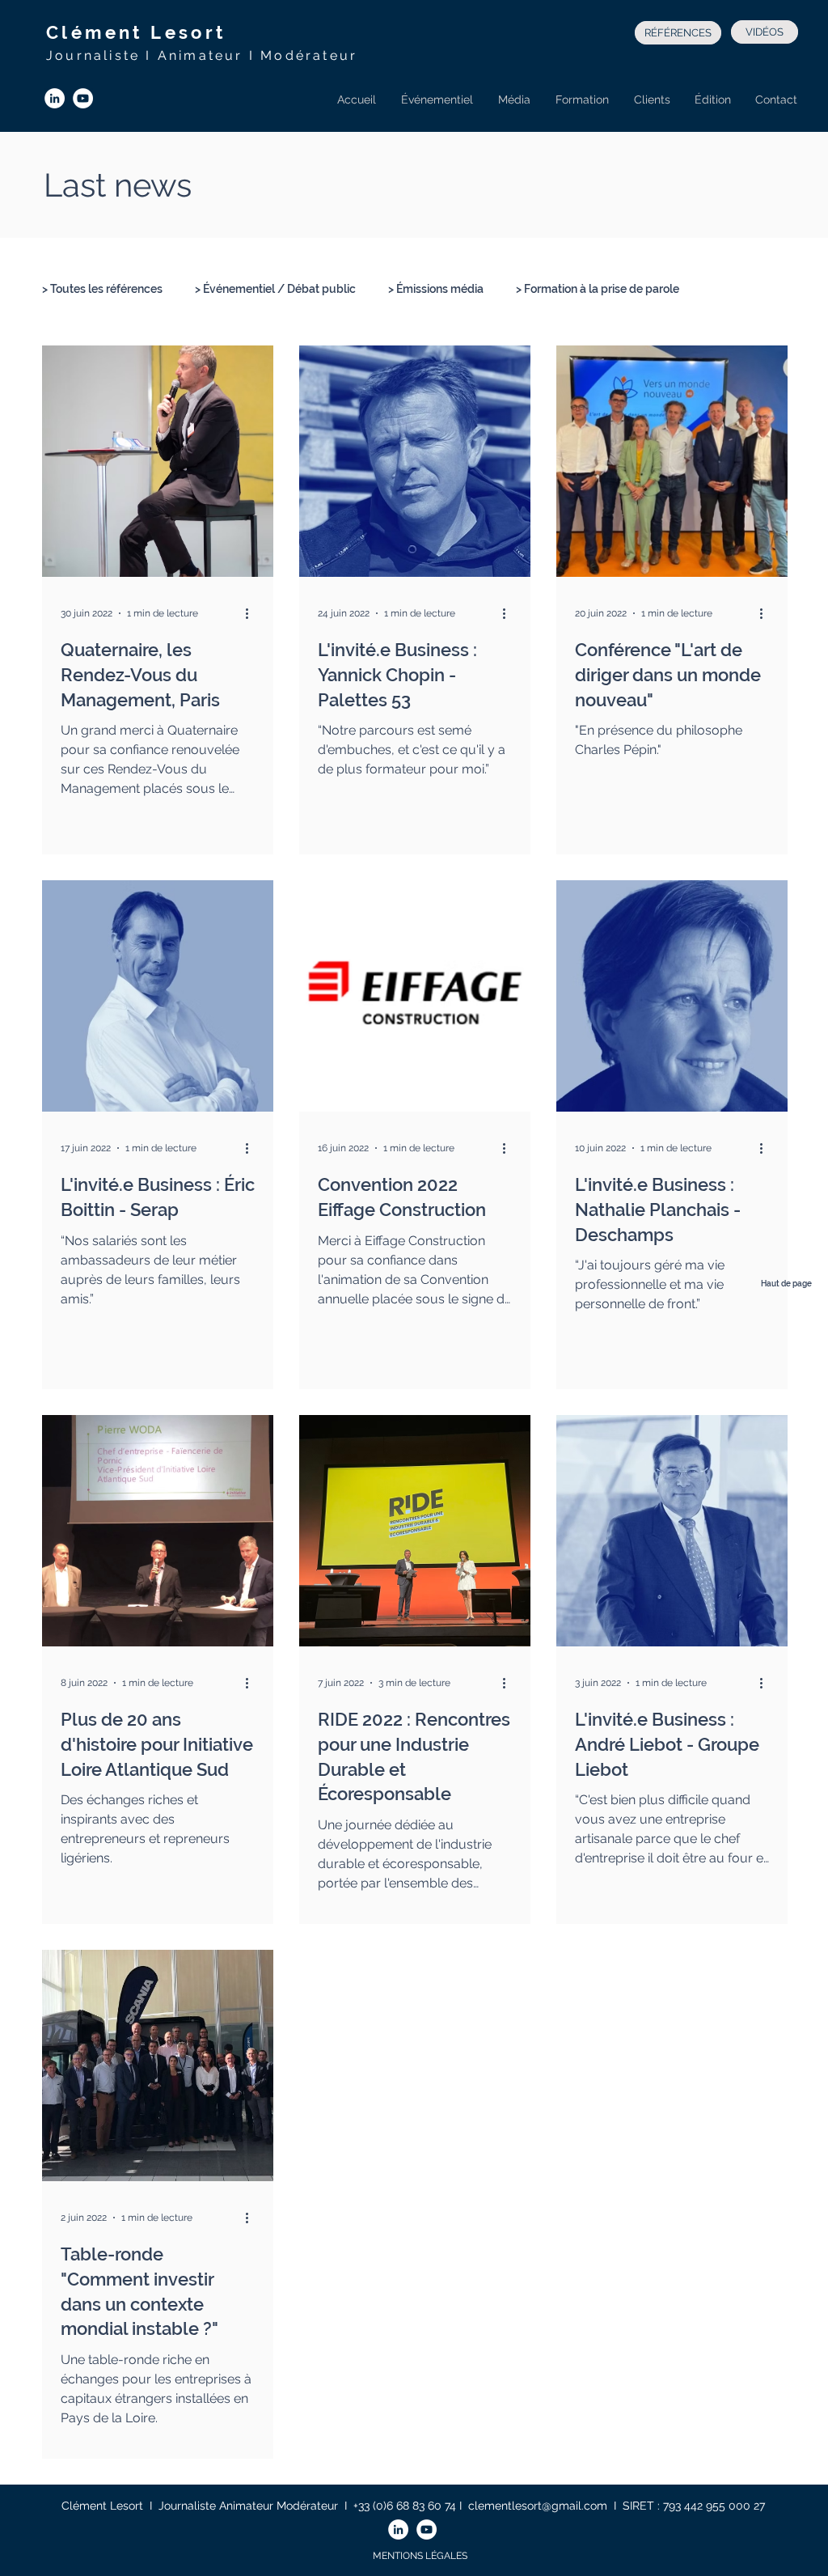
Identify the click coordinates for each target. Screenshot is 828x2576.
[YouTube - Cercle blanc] (83, 98)
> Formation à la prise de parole (598, 289)
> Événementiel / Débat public (275, 289)
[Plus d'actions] (252, 613)
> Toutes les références (102, 289)
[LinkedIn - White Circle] (55, 98)
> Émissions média (436, 289)
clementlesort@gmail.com (538, 2506)
